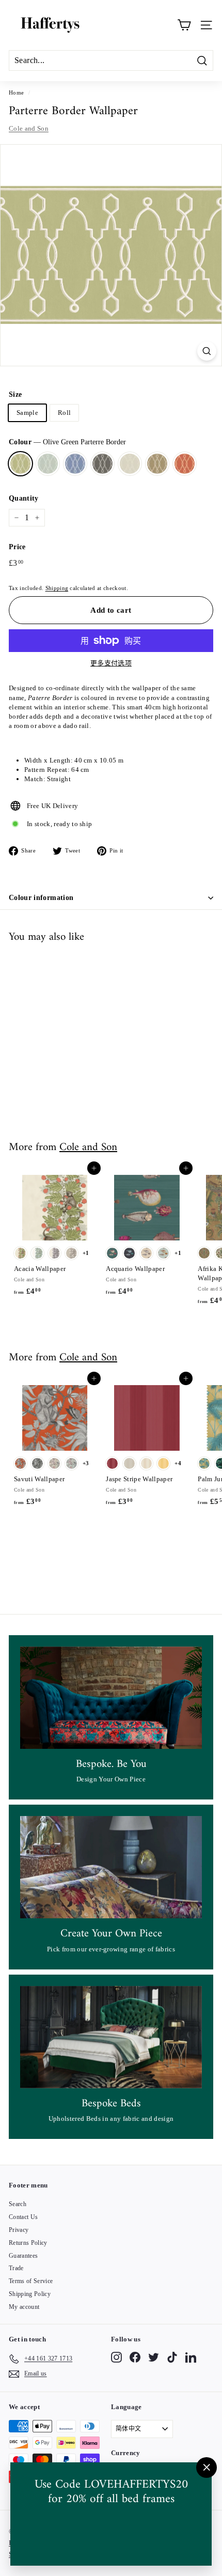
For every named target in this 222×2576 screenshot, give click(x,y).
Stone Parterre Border (130, 464)
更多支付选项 (111, 663)
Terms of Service (31, 2281)
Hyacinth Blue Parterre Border (75, 464)
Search (18, 2204)
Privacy (19, 2230)
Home (16, 92)
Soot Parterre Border (102, 464)
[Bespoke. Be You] (111, 1698)
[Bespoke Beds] (111, 2037)
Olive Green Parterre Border (20, 464)
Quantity (24, 498)
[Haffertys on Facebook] (135, 2357)
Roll (64, 413)
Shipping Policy (30, 2294)
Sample (27, 413)
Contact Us (23, 2217)
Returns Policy (28, 2243)
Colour (67, 442)
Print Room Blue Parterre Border (48, 464)
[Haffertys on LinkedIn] (191, 2357)
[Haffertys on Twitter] (154, 2357)
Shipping (57, 588)
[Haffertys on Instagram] (116, 2357)
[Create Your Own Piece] (111, 1867)
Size (15, 394)
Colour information (41, 898)
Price (17, 547)
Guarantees (23, 2256)
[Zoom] (207, 351)
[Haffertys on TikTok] (172, 2357)
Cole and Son (29, 128)
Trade (16, 2268)
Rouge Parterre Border (185, 464)
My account (24, 2307)
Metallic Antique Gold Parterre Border (157, 464)
